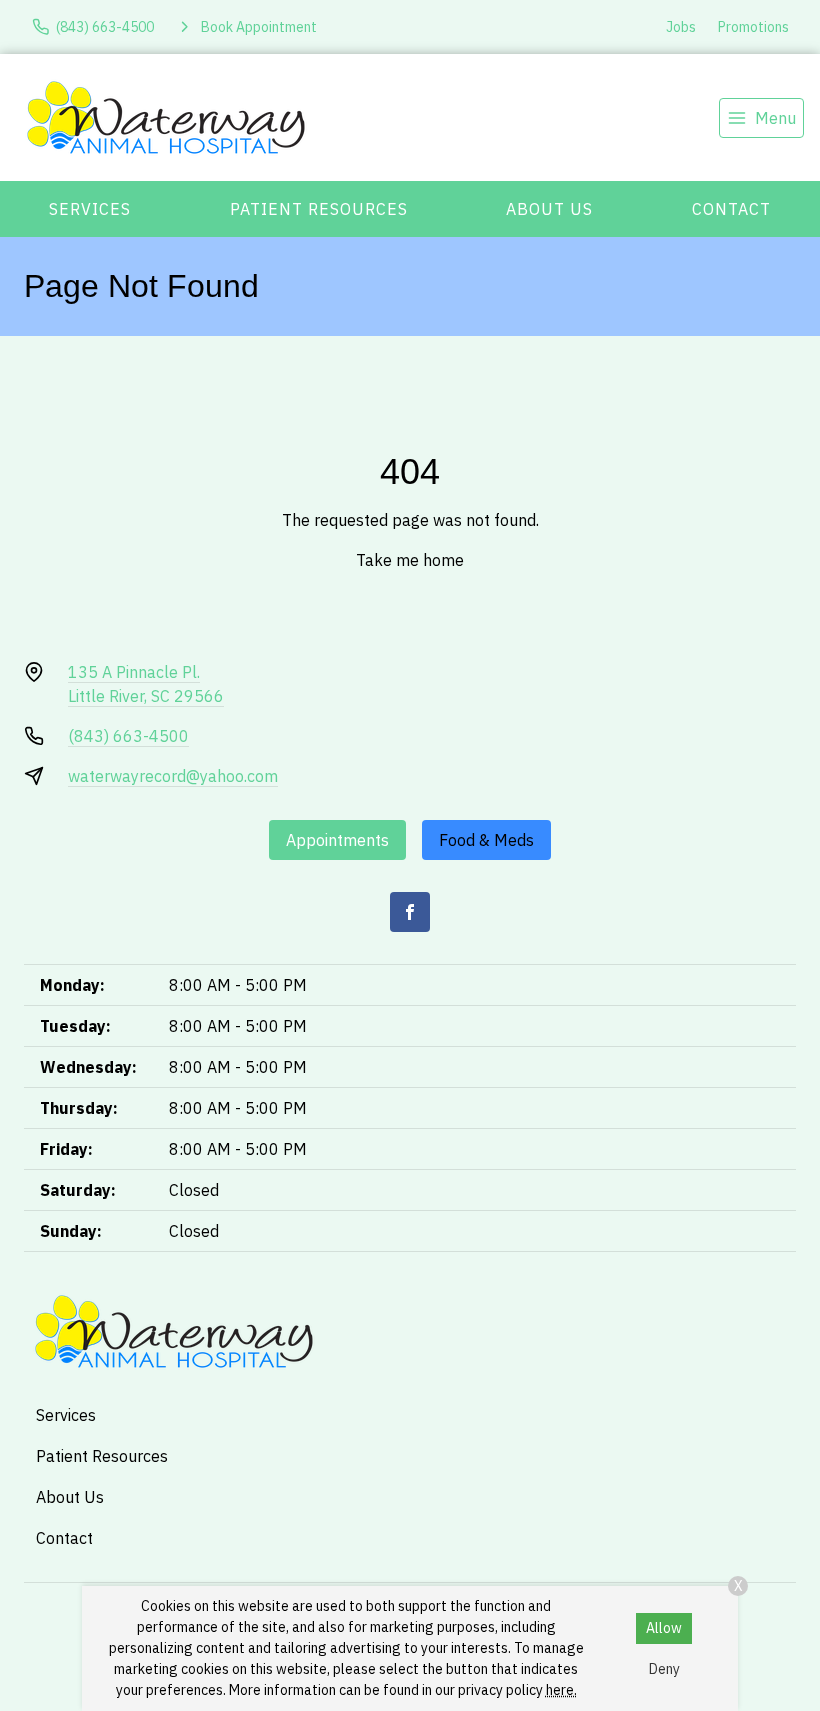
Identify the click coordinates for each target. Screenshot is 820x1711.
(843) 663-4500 (128, 736)
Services (90, 209)
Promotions (753, 27)
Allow (664, 1628)
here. (561, 1690)
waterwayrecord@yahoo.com (173, 776)
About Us (549, 209)
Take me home (410, 560)
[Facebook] (410, 912)
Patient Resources (319, 209)
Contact (731, 209)
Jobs (681, 27)
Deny (664, 1669)
